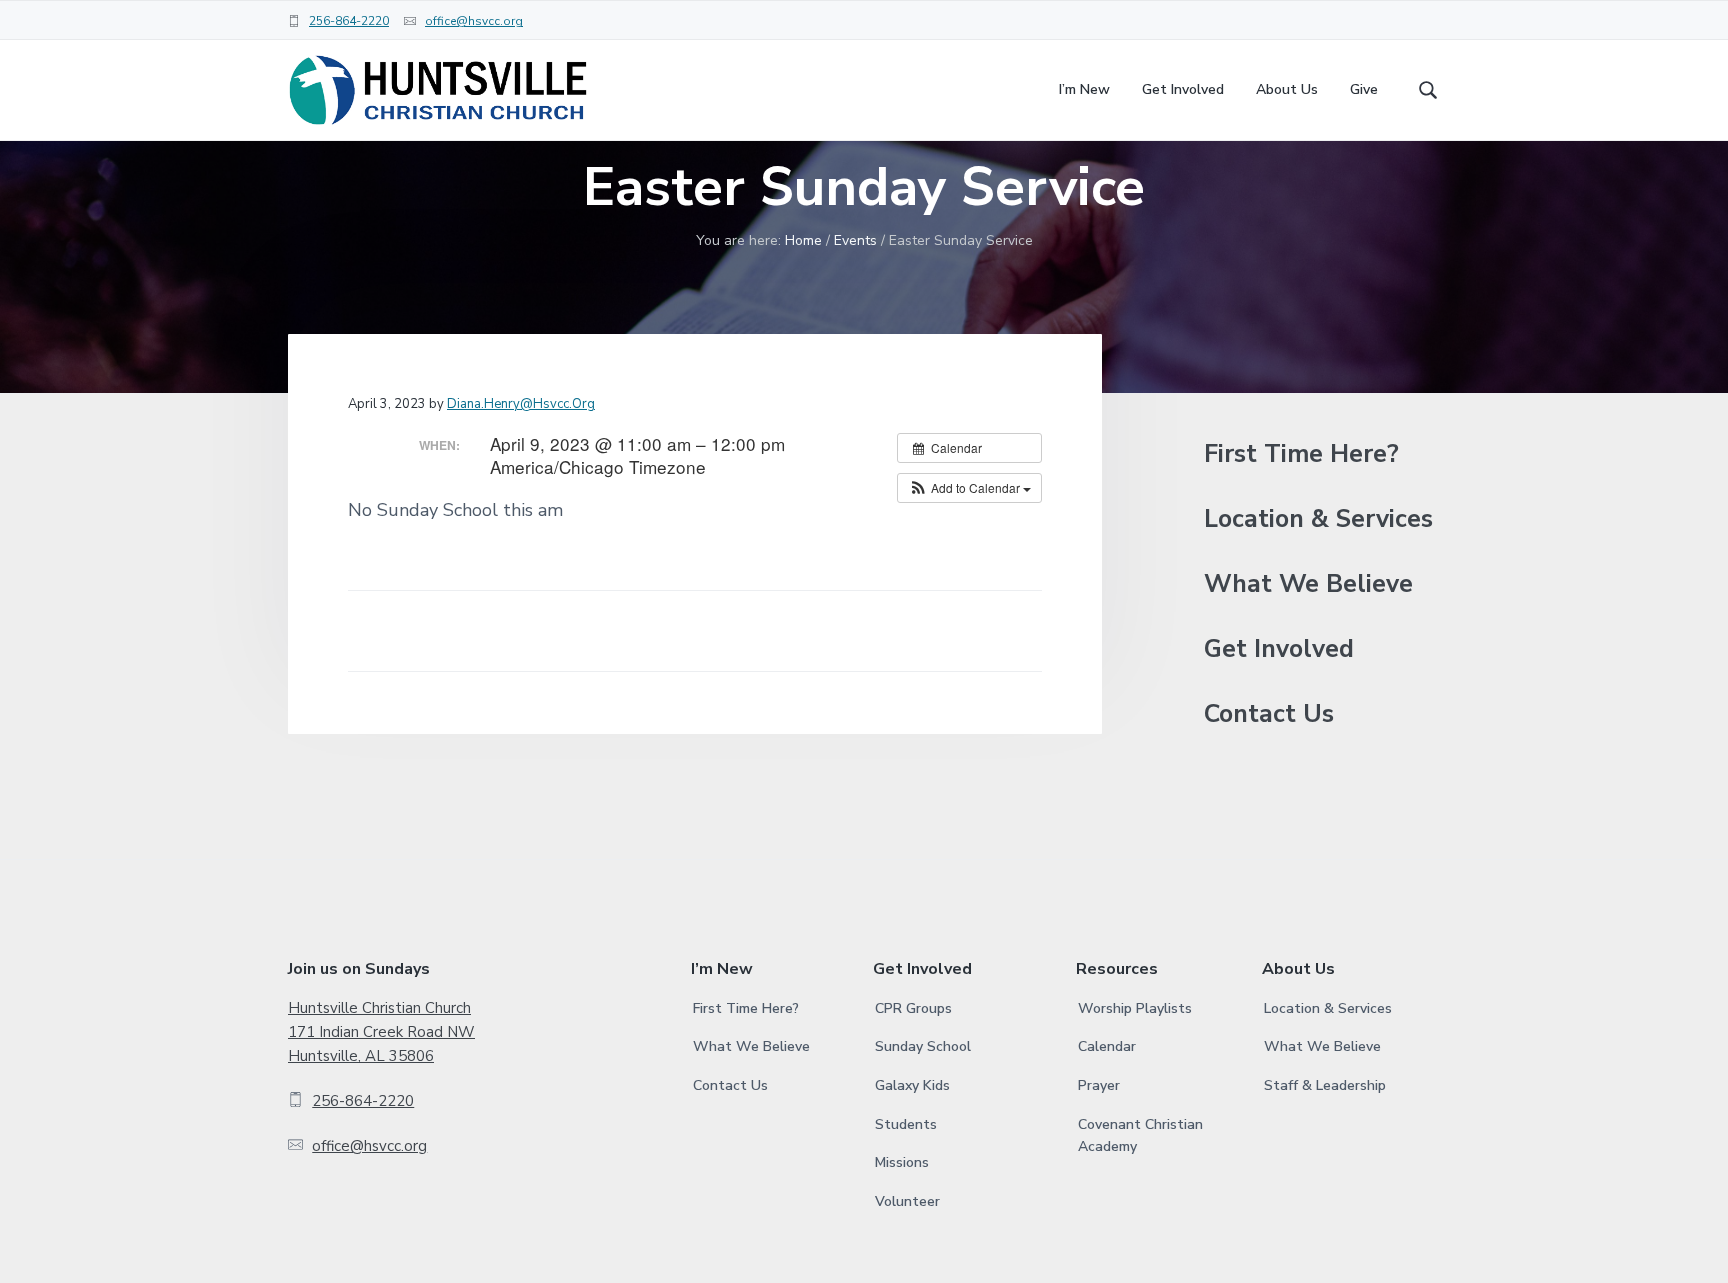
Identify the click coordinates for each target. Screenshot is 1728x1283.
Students (906, 1124)
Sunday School (923, 1046)
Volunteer (907, 1201)
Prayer (1099, 1085)
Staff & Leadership (1325, 1085)
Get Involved (1279, 649)
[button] (969, 488)
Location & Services (1318, 519)
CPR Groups (913, 1008)
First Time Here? (1301, 454)
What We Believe (1308, 584)
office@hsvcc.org (474, 21)
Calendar (1107, 1046)
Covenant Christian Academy (1140, 1136)
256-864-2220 (349, 21)
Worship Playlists (1135, 1008)
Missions (902, 1162)
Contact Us (1269, 714)
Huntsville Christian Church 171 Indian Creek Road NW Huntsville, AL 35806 (381, 1032)
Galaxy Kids (912, 1085)
